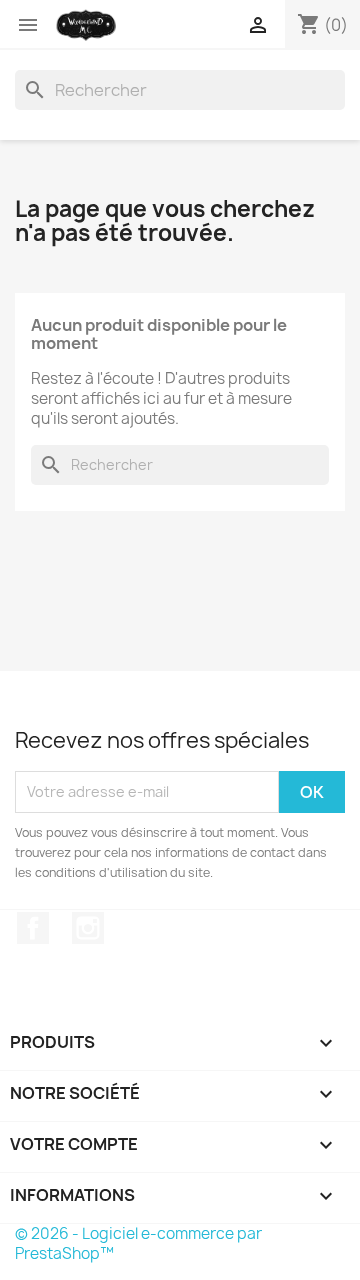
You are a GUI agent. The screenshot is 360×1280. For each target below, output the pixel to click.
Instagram (88, 928)
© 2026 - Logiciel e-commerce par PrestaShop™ (138, 1243)
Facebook (33, 928)
